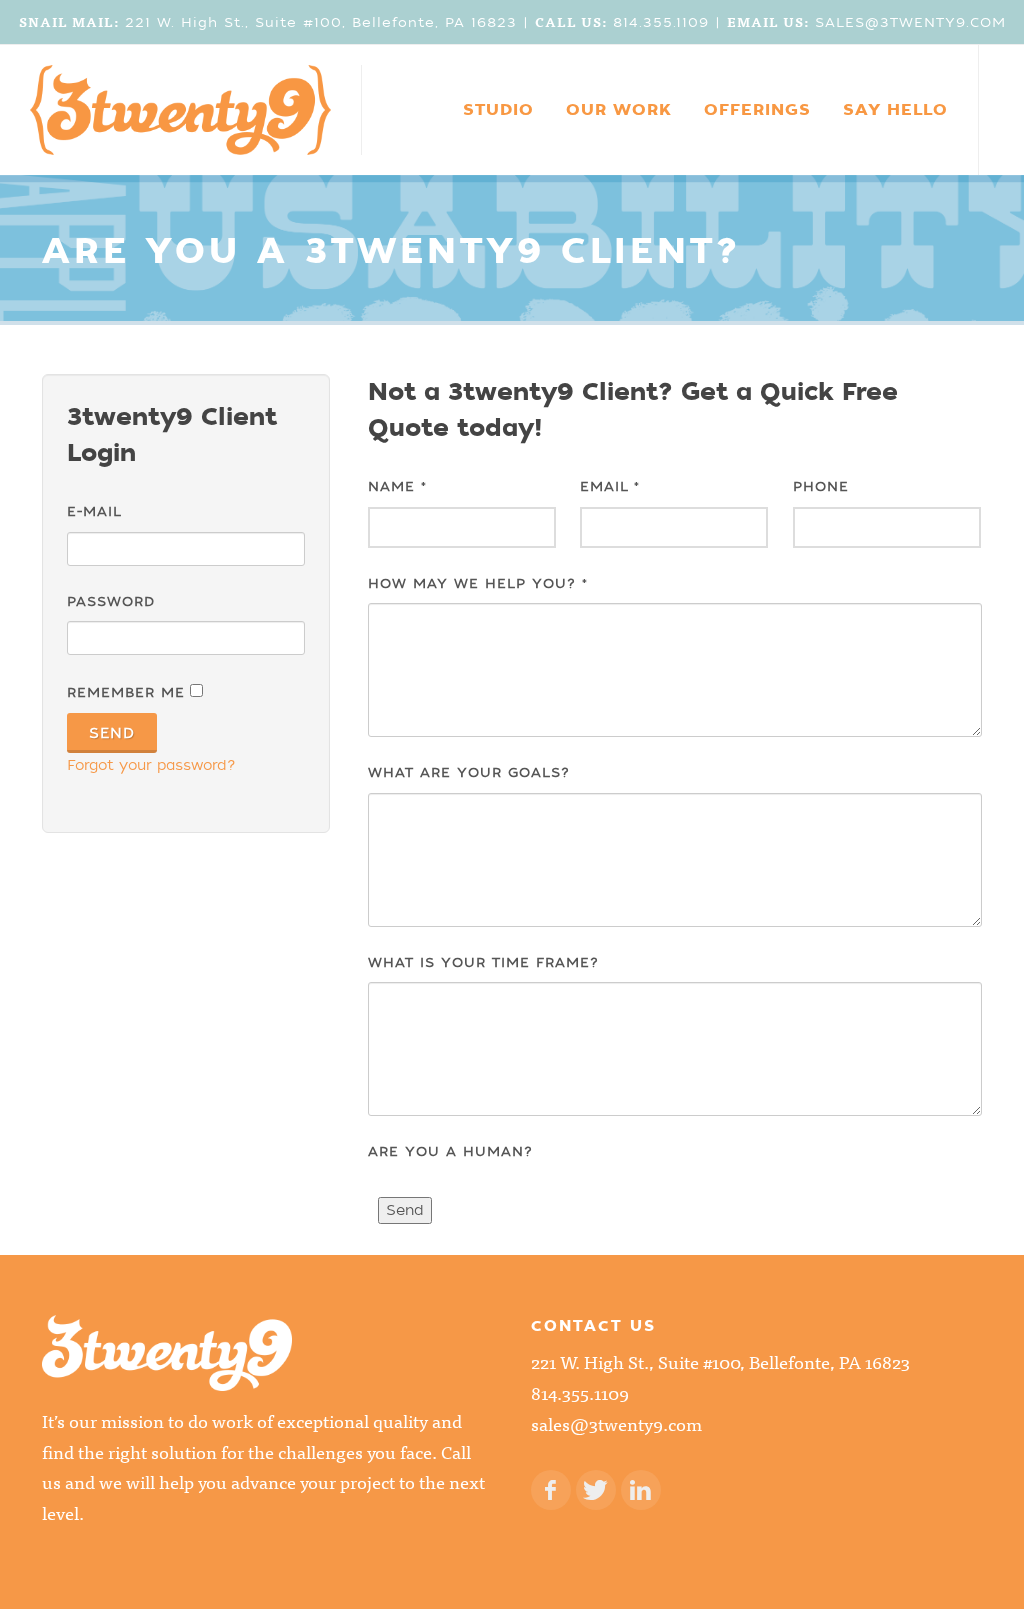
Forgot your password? (151, 765)
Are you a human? (450, 1151)
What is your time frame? (483, 962)
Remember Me (126, 692)
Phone (821, 486)
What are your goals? (469, 772)
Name (397, 486)
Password (111, 601)
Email (610, 486)
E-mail (94, 511)
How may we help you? (478, 583)
